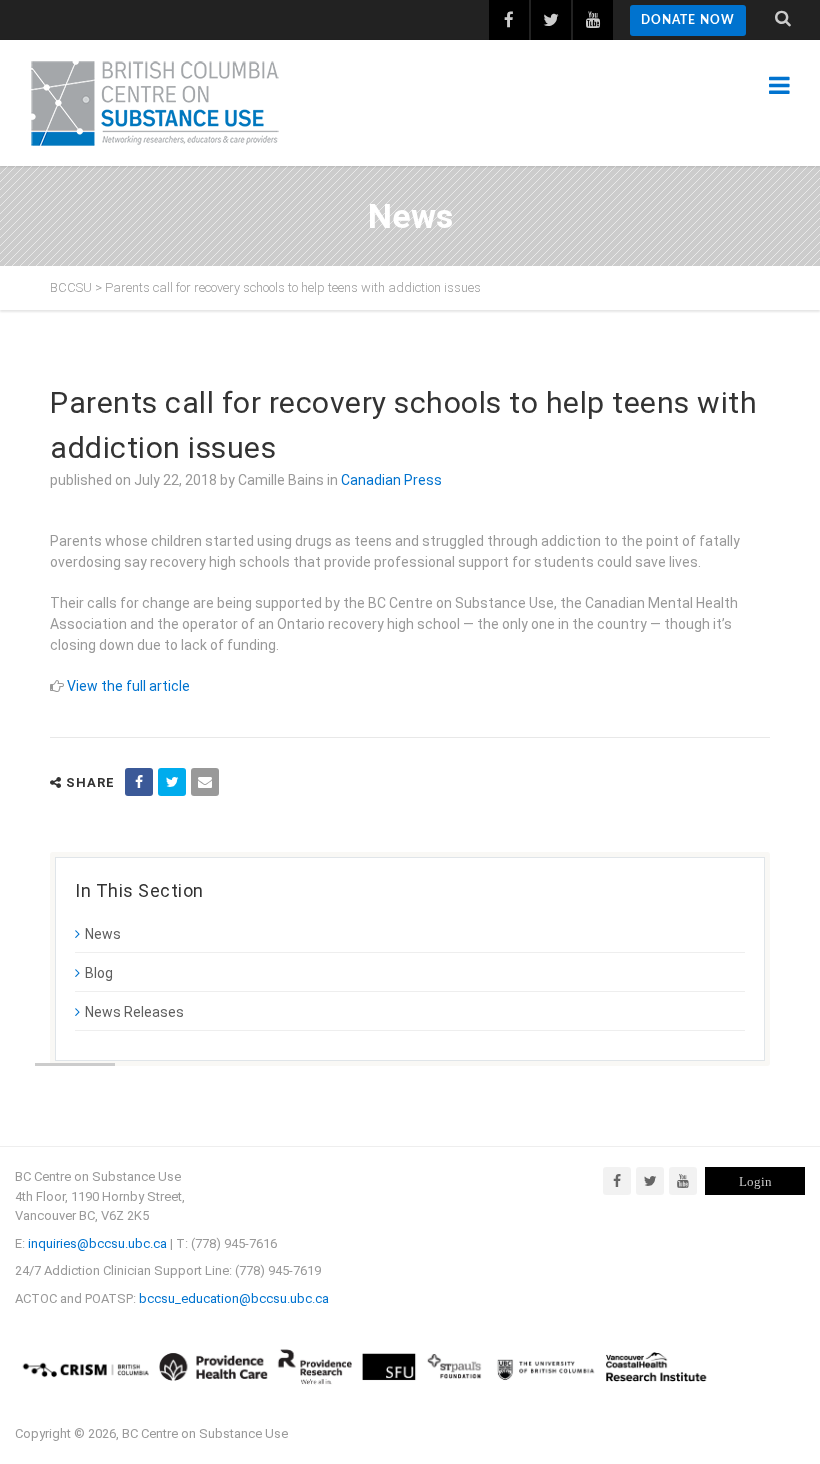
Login (755, 1181)
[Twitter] (650, 1181)
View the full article (128, 686)
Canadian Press (391, 480)
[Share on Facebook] (139, 782)
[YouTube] (683, 1181)
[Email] (205, 782)
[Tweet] (172, 782)
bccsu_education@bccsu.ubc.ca (234, 1298)
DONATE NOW (688, 20)
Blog (99, 973)
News (103, 934)
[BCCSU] (155, 103)
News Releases (134, 1012)
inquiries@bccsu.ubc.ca (97, 1243)
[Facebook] (617, 1181)
